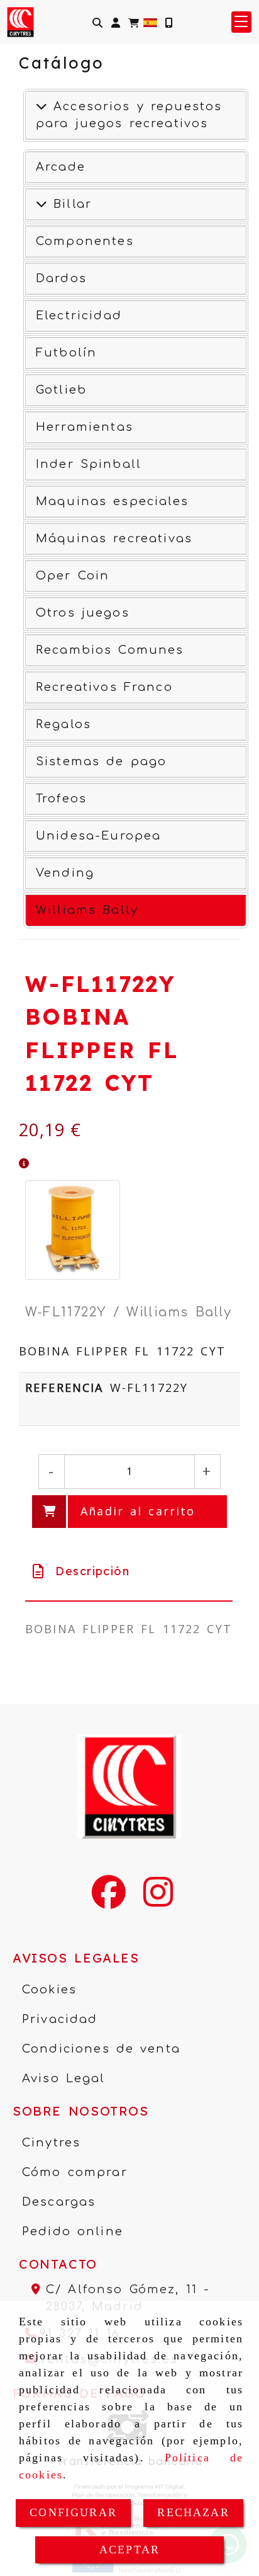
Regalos (63, 724)
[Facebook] (109, 1900)
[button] (116, 22)
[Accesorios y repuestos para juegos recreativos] (41, 106)
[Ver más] (41, 204)
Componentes (85, 241)
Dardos (61, 278)
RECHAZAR (193, 2512)
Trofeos (61, 799)
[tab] (129, 1571)
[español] (150, 21)
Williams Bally (87, 910)
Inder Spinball (89, 464)
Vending (65, 873)
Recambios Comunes (110, 650)
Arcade (61, 167)
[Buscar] (97, 22)
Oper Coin (73, 576)
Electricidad (79, 316)
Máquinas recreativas (114, 539)
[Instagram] (158, 1900)
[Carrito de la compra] (134, 22)
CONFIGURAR (73, 2512)
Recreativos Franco (104, 687)
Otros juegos (83, 613)
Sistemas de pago (101, 761)
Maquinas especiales (112, 501)
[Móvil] (168, 22)
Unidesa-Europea (98, 836)
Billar (69, 204)
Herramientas (85, 427)
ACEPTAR (129, 2550)
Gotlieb (61, 390)
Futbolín (66, 353)
